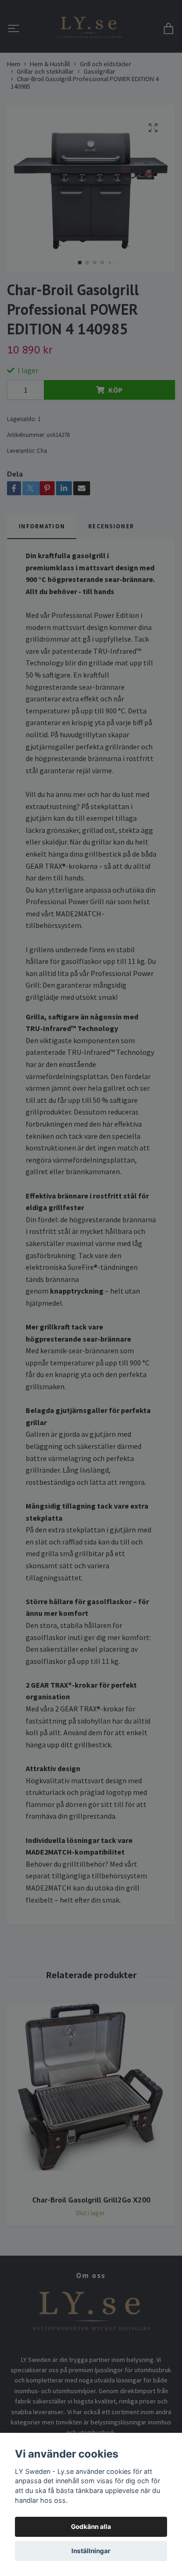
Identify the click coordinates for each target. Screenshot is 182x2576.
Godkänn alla (91, 2527)
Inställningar (91, 2551)
